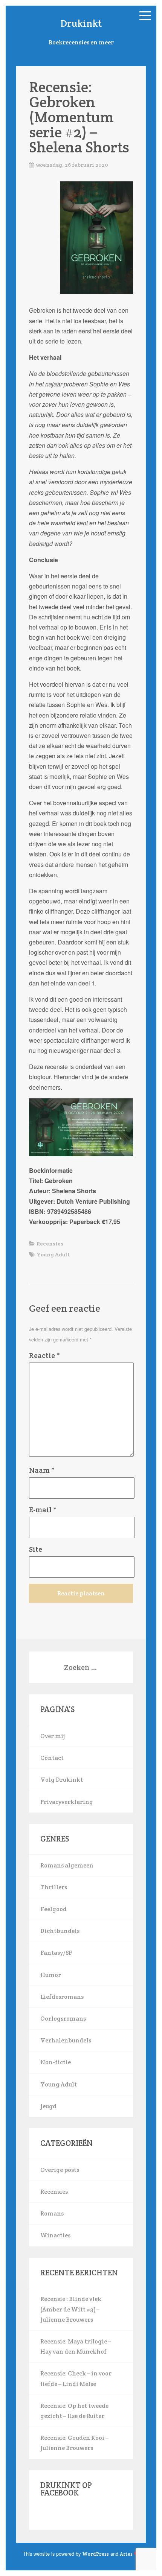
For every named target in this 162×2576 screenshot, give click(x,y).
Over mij (53, 1736)
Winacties (55, 2235)
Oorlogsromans (63, 2019)
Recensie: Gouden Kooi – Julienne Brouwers (74, 2443)
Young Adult (53, 1255)
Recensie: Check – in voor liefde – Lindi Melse (76, 2378)
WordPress (96, 2554)
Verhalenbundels (66, 2040)
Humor (51, 1975)
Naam (42, 1470)
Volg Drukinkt (62, 1780)
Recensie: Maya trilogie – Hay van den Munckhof (76, 2346)
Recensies (50, 1244)
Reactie (44, 1355)
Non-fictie (56, 2062)
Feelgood (53, 1909)
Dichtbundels (60, 1931)
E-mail (43, 1510)
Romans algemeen (67, 1865)
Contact (52, 1758)
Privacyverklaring (67, 1802)
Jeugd (48, 2106)
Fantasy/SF (56, 1953)
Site (36, 1549)
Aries (126, 2554)
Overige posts (60, 2170)
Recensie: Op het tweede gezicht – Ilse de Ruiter (74, 2411)
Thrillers (54, 1887)
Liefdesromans (62, 1997)
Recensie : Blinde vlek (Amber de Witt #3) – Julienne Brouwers (71, 2309)
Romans (52, 2213)
